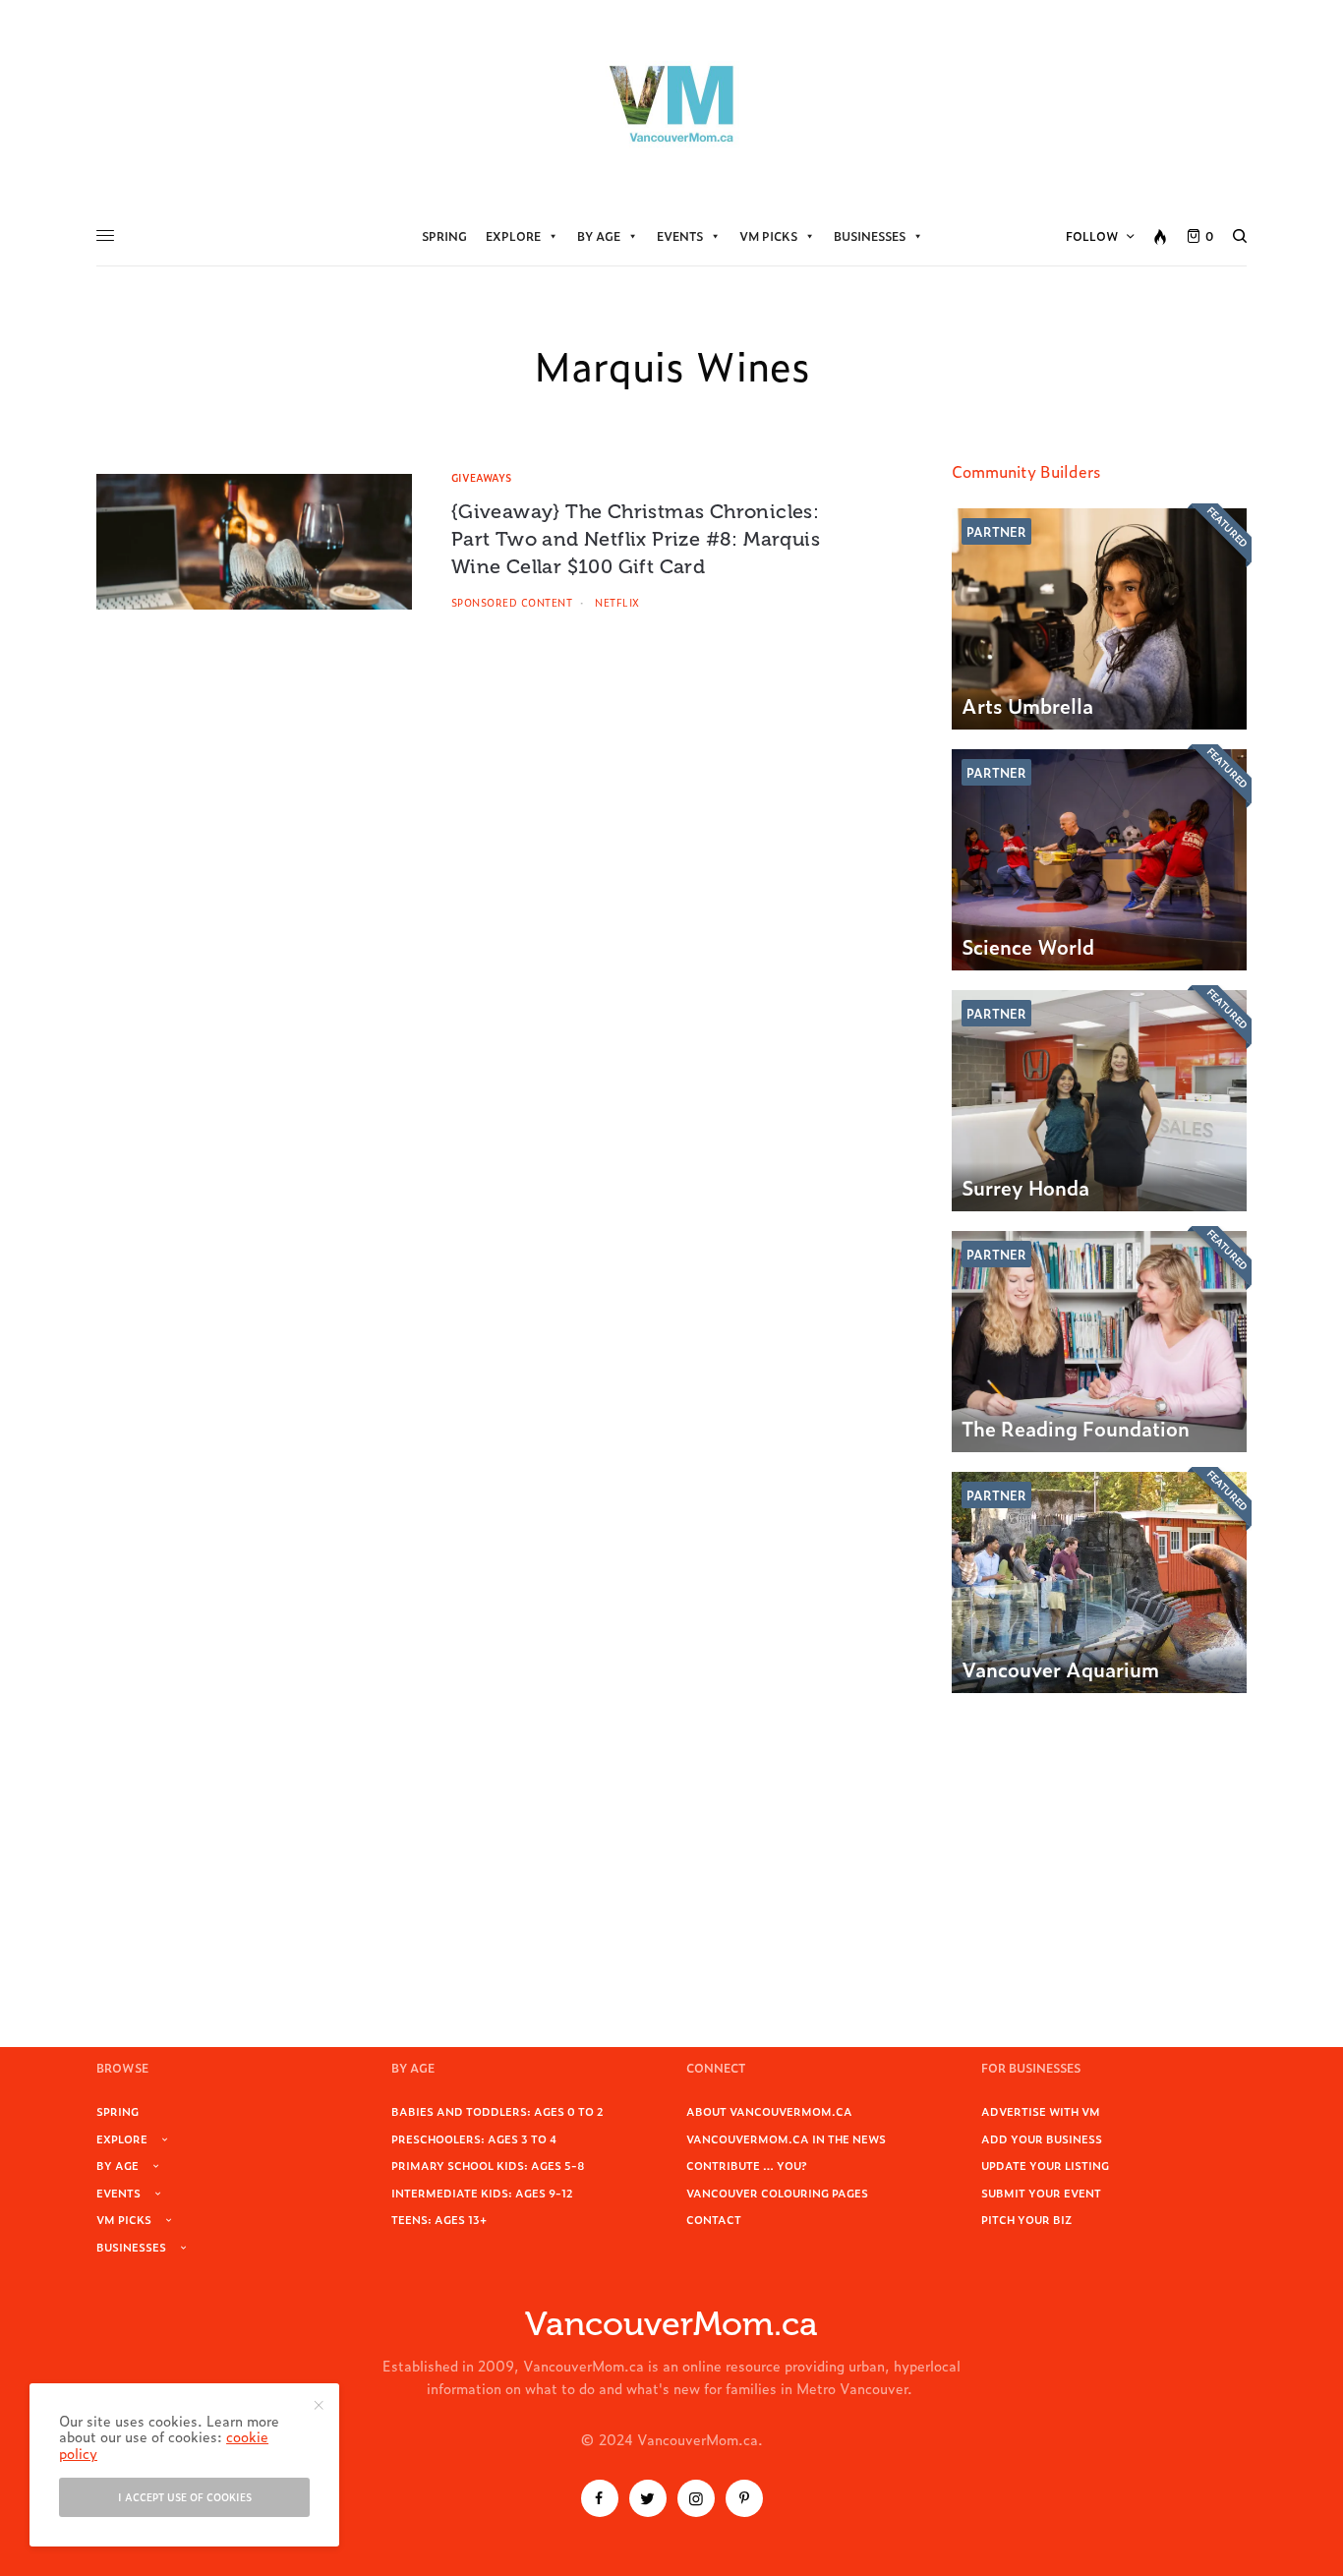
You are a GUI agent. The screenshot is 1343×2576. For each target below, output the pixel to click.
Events (680, 236)
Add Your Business (1042, 2138)
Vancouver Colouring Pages (777, 2193)
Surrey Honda (1025, 1187)
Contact (714, 2219)
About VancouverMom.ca (769, 2111)
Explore (513, 236)
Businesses (870, 236)
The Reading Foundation (1076, 1428)
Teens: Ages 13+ (439, 2219)
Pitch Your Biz (1026, 2219)
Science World (1028, 946)
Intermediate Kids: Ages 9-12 (482, 2193)
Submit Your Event (1041, 2193)
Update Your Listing (1045, 2165)
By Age (599, 236)
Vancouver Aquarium (1060, 1669)
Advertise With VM (1041, 2111)
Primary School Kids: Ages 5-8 (488, 2165)
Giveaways (481, 477)
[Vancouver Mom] (671, 103)
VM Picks (768, 236)
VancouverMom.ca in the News (786, 2138)
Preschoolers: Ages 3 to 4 (474, 2138)
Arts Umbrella (1027, 705)
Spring (444, 236)
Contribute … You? (747, 2165)
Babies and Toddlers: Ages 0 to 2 (497, 2111)
